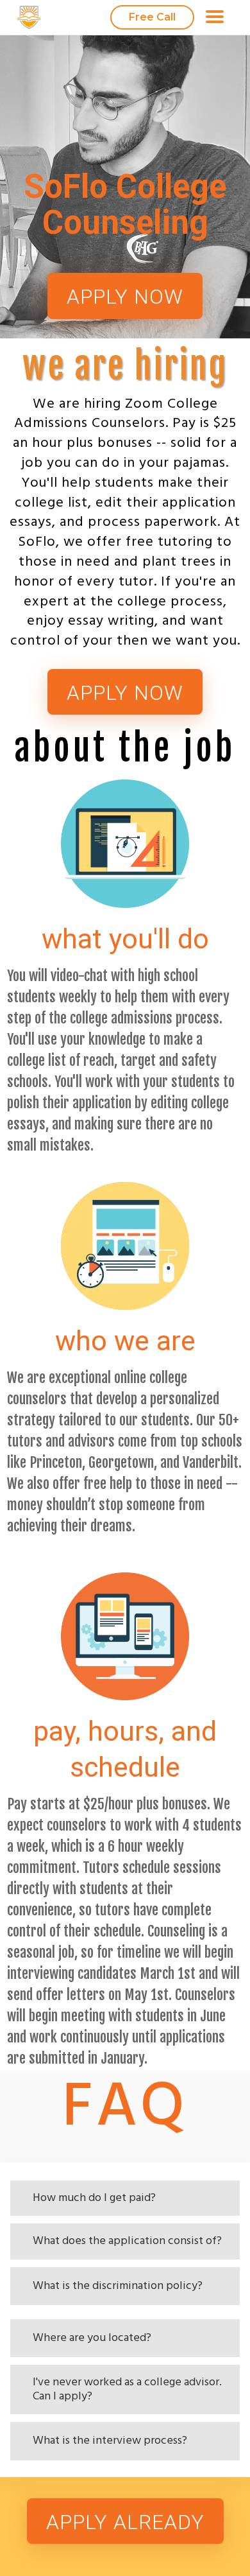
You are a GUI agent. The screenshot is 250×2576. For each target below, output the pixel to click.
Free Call (152, 17)
